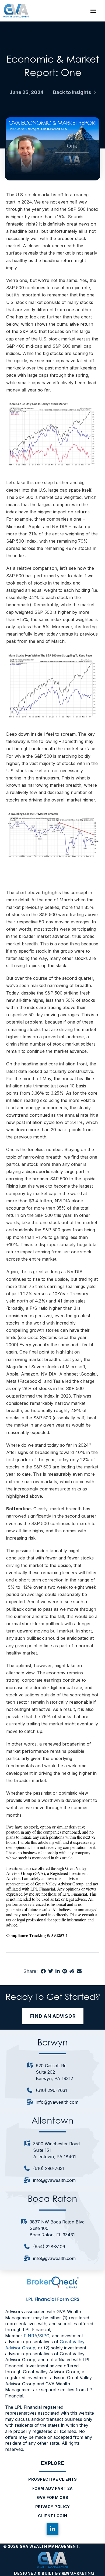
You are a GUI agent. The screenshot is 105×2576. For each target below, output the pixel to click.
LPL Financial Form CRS (53, 2299)
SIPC (44, 2336)
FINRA (31, 2336)
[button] (93, 11)
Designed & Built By (38, 2573)
